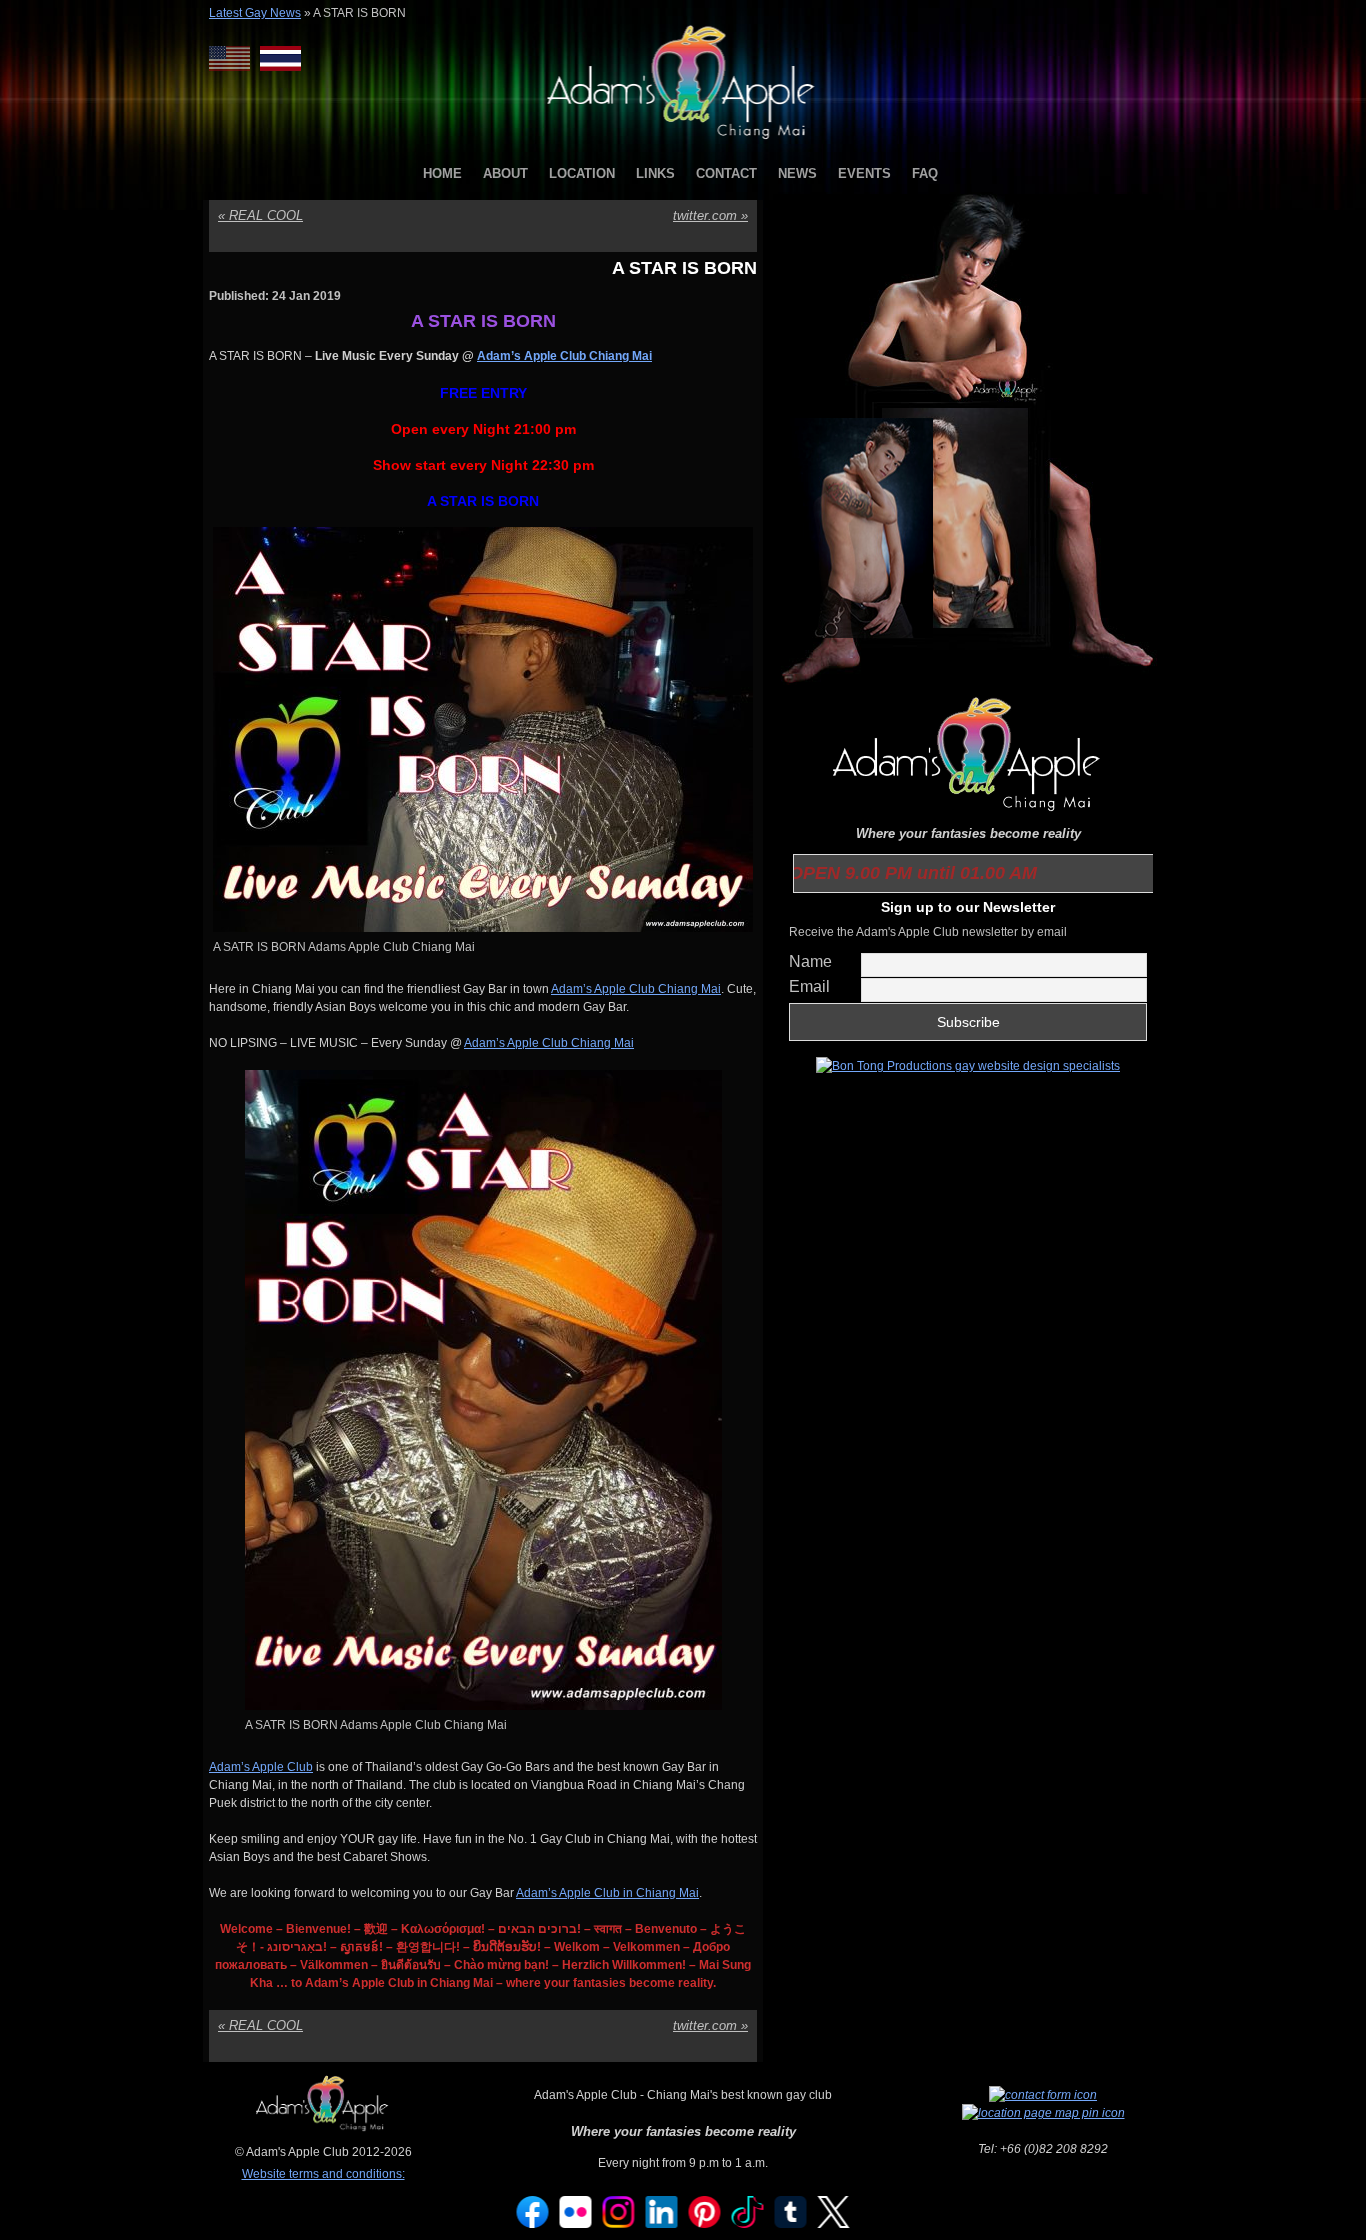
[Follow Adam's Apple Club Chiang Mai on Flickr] (576, 2224)
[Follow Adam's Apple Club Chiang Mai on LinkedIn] (662, 2224)
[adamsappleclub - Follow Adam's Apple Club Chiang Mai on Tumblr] (791, 2224)
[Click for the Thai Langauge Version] (280, 58)
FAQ (925, 173)
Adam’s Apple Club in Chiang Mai (607, 1893)
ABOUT (505, 173)
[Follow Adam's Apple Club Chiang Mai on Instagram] (619, 2224)
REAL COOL (260, 215)
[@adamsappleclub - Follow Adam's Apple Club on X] (834, 2224)
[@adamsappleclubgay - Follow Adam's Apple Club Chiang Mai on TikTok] (748, 2224)
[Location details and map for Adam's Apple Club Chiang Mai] (1043, 2113)
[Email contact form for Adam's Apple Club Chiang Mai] (1043, 2095)
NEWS (797, 173)
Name (810, 961)
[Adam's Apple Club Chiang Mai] (683, 141)
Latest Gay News (255, 13)
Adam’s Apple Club (261, 1767)
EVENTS (864, 173)
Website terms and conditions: (323, 2174)
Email (809, 986)
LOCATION (582, 173)
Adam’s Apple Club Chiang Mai (636, 989)
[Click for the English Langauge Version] (234, 58)
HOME (442, 173)
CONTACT (726, 173)
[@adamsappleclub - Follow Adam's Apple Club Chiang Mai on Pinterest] (705, 2224)
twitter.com (710, 215)
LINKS (655, 173)
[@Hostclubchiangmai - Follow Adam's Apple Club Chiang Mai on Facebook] (533, 2224)
